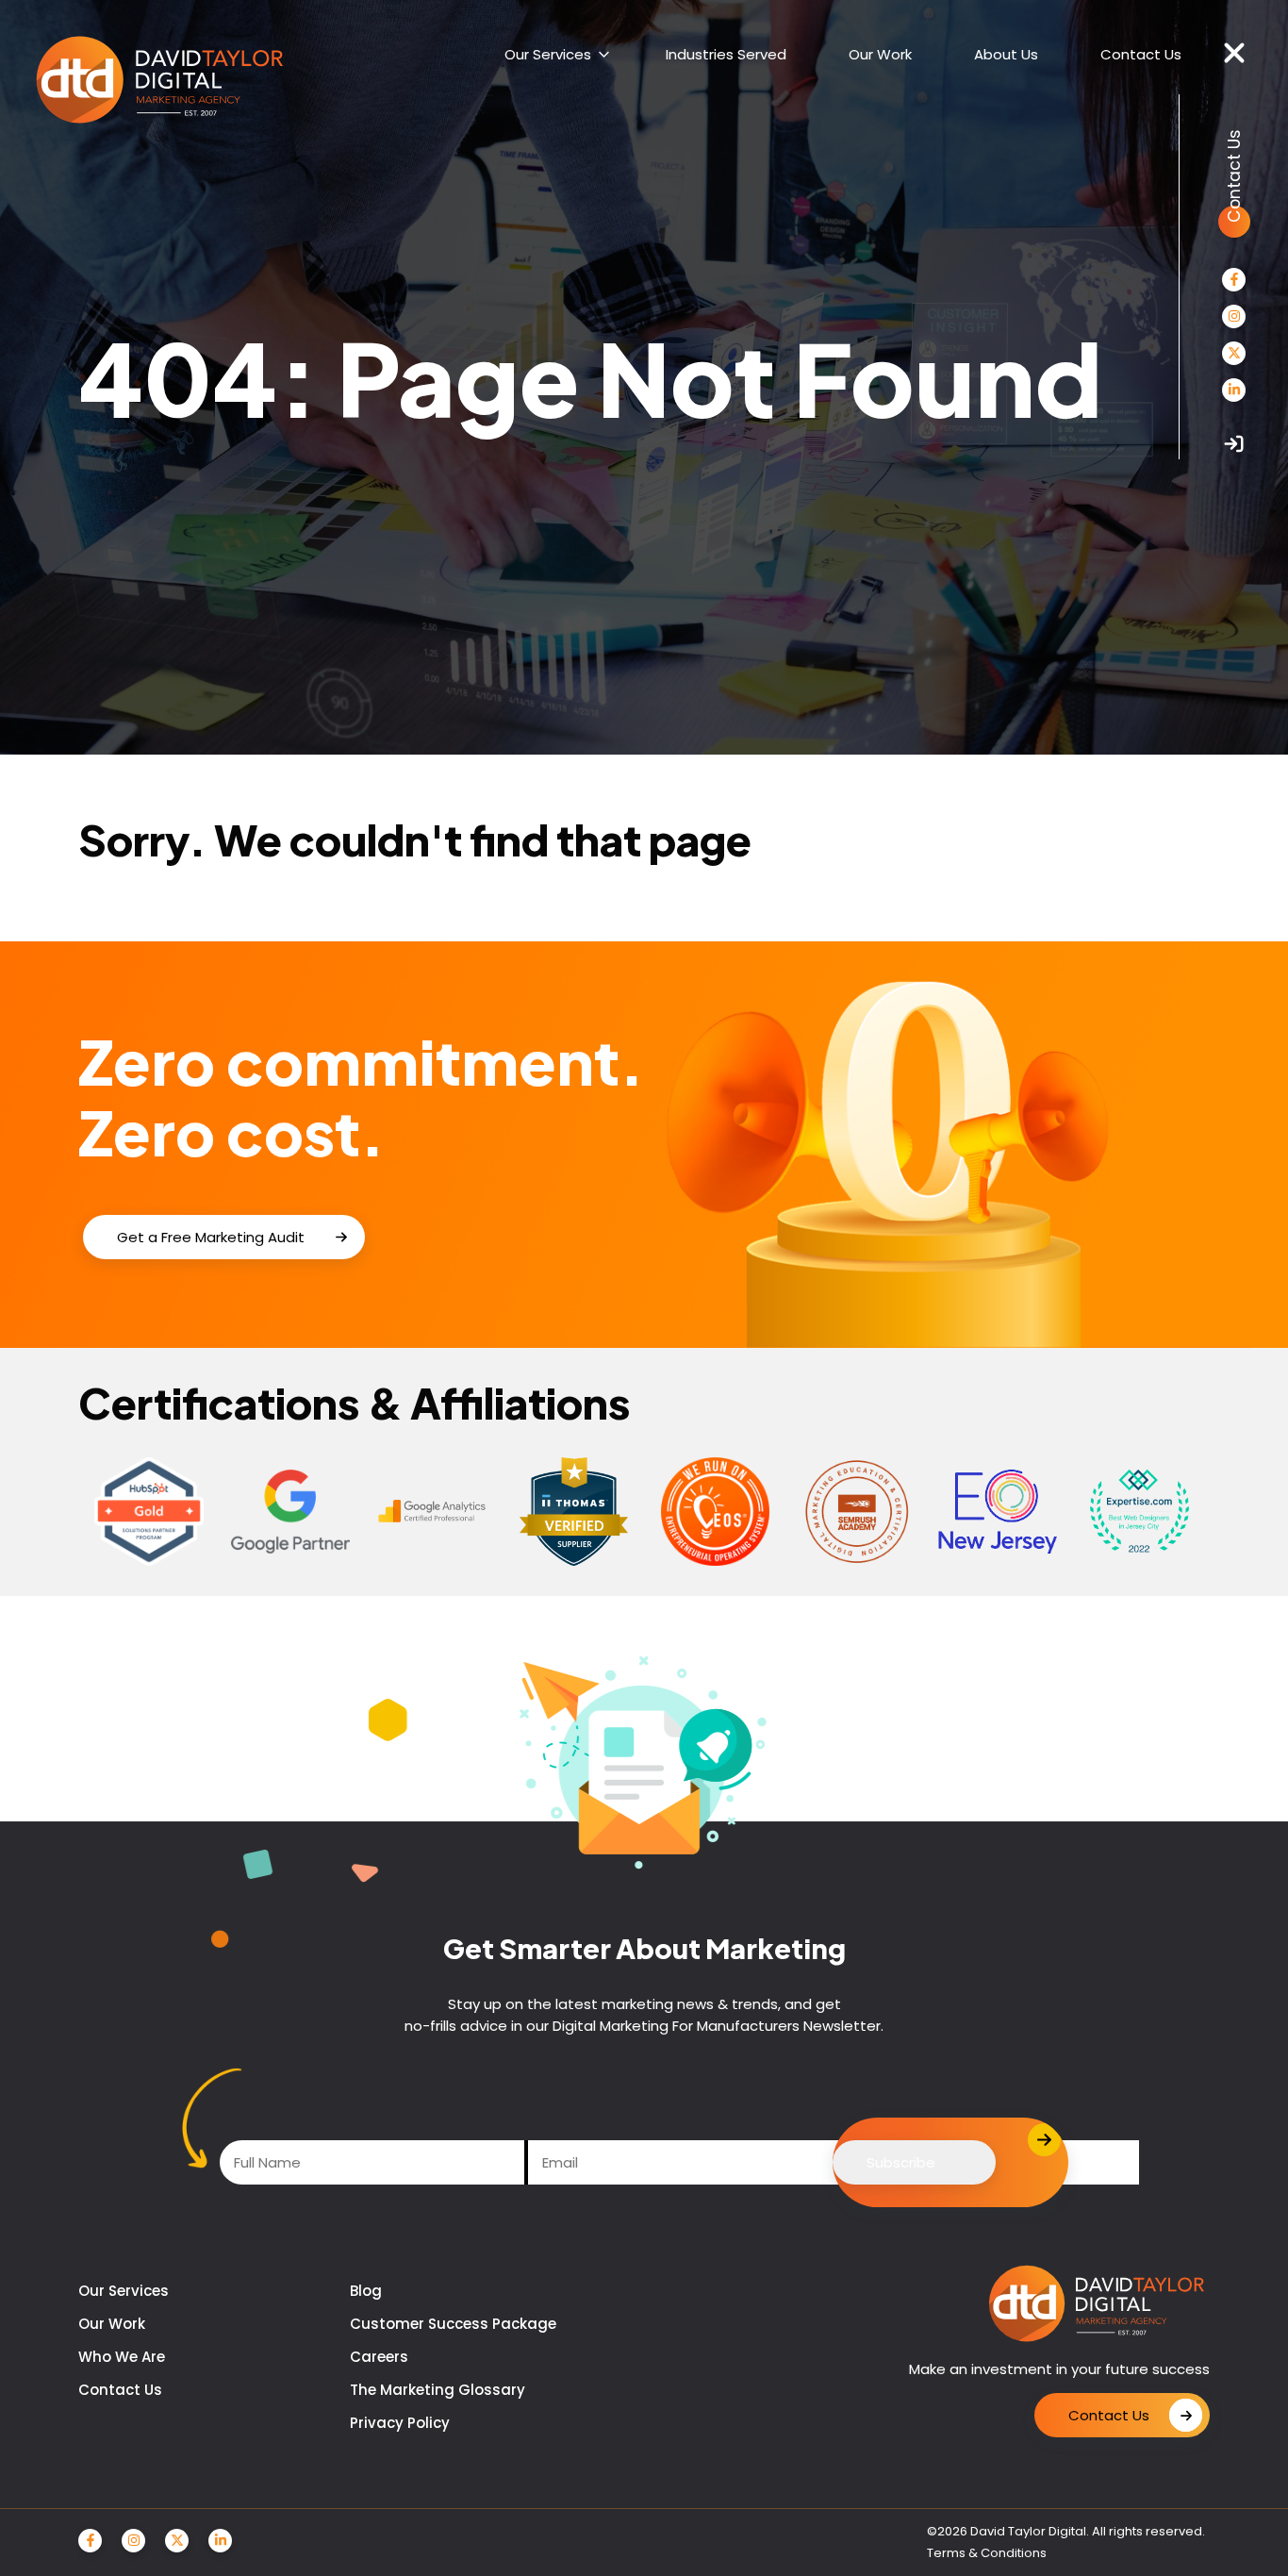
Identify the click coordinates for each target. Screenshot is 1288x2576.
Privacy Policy (400, 2423)
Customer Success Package (453, 2324)
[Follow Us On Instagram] (1234, 316)
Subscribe (901, 2162)
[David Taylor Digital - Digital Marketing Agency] (160, 81)
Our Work (112, 2324)
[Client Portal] (1234, 444)
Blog (366, 2291)
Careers (379, 2357)
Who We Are (122, 2357)
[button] (1234, 54)
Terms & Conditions (987, 2553)
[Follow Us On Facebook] (1234, 280)
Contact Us (120, 2390)
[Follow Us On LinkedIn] (1234, 390)
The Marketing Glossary (438, 2390)
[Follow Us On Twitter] (1234, 353)
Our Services (124, 2291)
